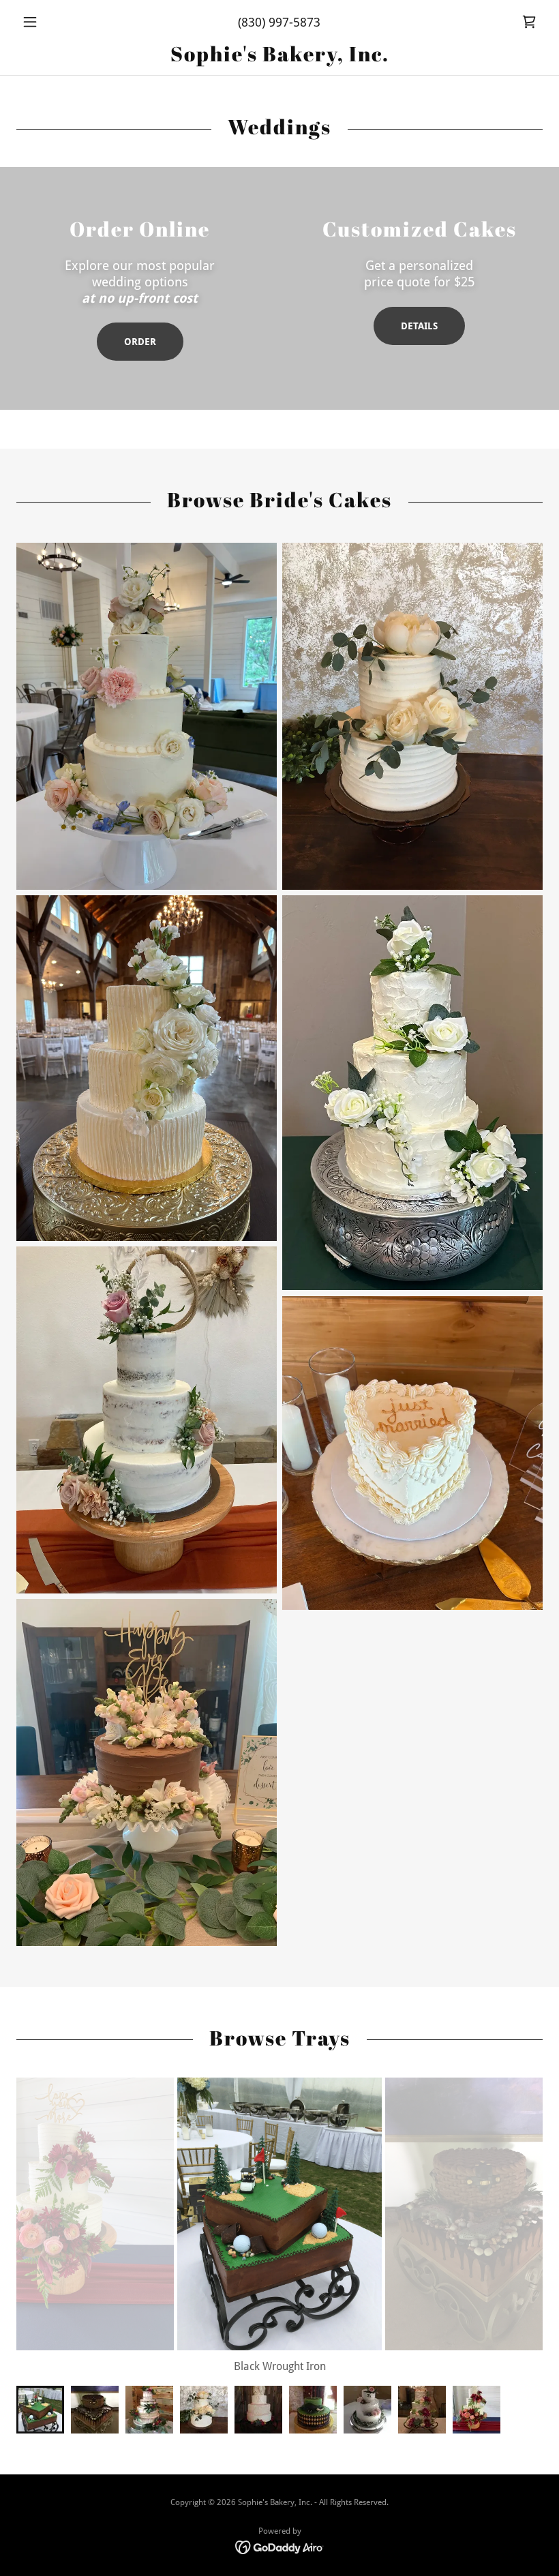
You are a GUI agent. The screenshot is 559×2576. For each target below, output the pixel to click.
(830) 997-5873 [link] (279, 22)
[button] (56, 22)
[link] (529, 22)
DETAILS (419, 326)
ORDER (140, 342)
